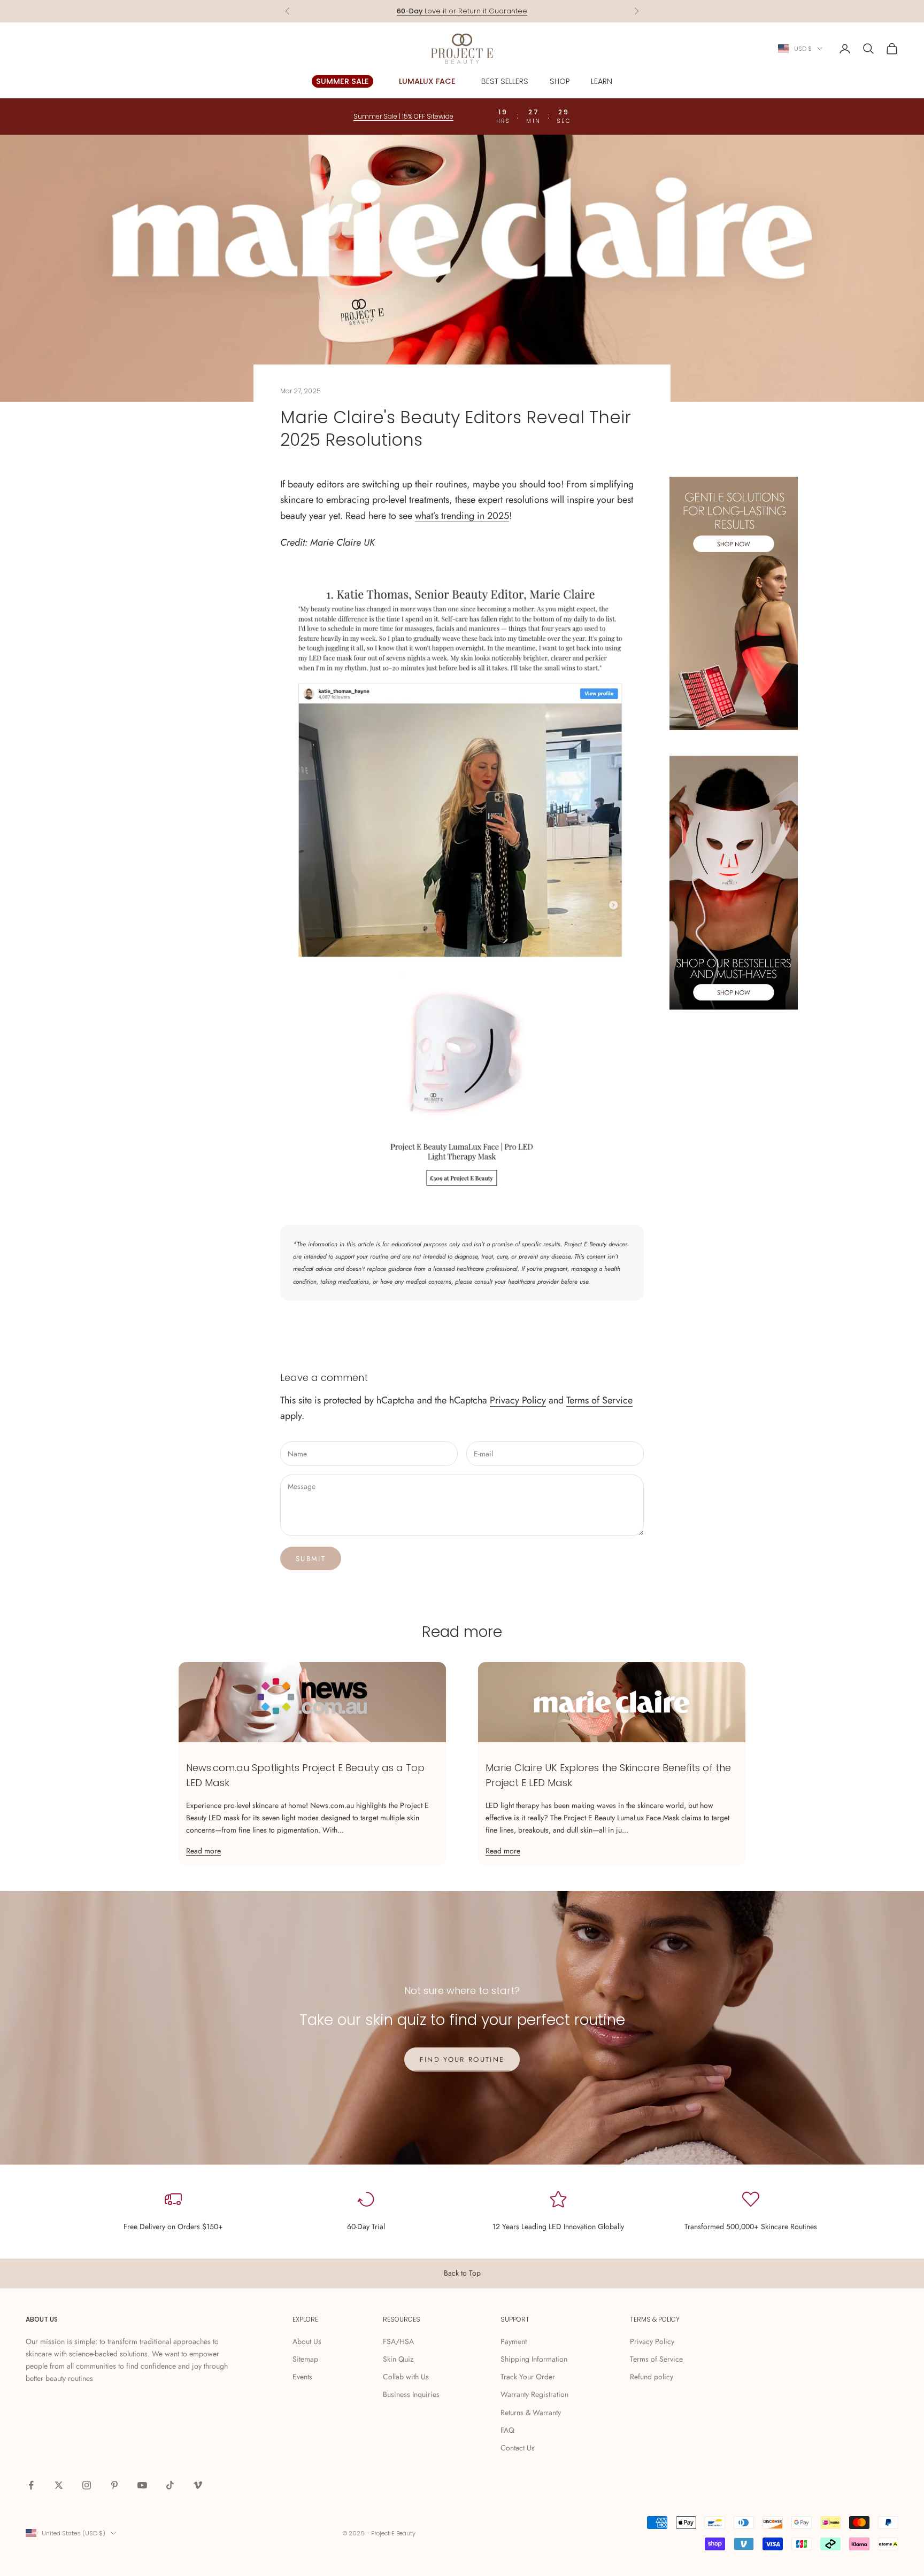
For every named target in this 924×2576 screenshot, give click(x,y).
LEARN (602, 81)
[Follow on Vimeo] (198, 2485)
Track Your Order (528, 2377)
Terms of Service (599, 1400)
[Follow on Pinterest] (114, 2485)
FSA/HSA (398, 2341)
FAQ (507, 2430)
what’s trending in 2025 (462, 516)
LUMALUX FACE (427, 81)
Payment (514, 2341)
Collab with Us (406, 2377)
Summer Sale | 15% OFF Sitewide (403, 116)
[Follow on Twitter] (59, 2485)
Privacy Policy (518, 1400)
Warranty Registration (534, 2394)
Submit (311, 1559)
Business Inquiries (411, 2394)
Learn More (503, 11)
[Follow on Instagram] (87, 2485)
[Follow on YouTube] (142, 2485)
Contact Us (518, 2448)
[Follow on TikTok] (170, 2485)
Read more (203, 1851)
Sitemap (305, 2359)
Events (302, 2377)
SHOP (560, 81)
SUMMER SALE (342, 81)
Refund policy (652, 2377)
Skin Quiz (398, 2359)
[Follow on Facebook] (31, 2485)
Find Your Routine (462, 2059)
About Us (307, 2341)
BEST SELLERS (505, 81)
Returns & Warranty (531, 2412)
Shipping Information (534, 2359)
